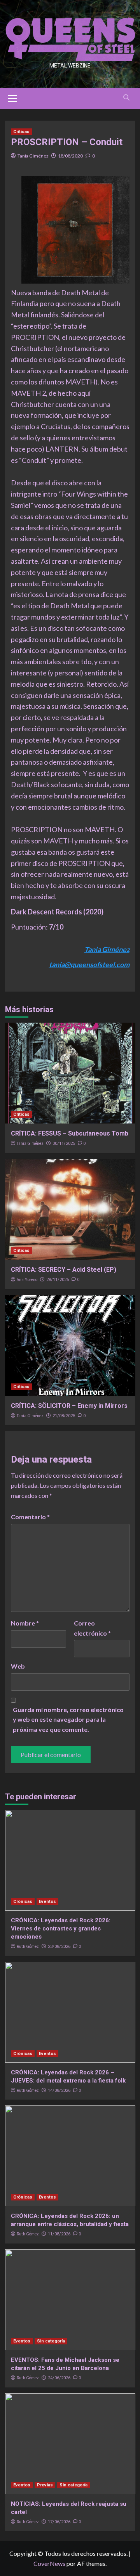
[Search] (127, 98)
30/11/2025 (64, 1143)
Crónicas (23, 1902)
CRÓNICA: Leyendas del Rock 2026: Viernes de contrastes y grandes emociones (61, 1929)
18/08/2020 (70, 156)
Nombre (25, 1623)
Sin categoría (51, 2341)
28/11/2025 (58, 1280)
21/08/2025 (64, 1416)
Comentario (30, 1517)
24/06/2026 (59, 2378)
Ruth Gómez (28, 1946)
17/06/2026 (59, 2522)
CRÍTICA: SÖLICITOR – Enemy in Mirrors (69, 1406)
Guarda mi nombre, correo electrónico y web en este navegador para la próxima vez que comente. (68, 1719)
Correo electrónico (92, 1628)
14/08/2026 (59, 2090)
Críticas (21, 132)
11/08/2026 (59, 2234)
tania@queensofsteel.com (89, 964)
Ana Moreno (27, 1279)
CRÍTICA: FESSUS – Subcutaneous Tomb (70, 1133)
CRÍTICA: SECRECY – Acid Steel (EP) (64, 1270)
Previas (45, 2485)
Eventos (47, 1902)
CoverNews (49, 2563)
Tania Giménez (33, 156)
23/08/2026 (59, 1947)
